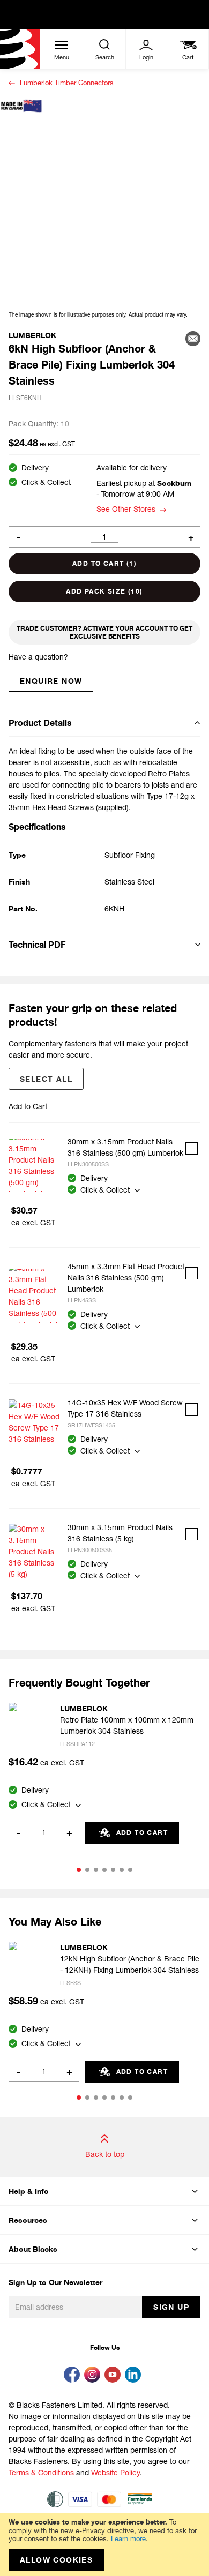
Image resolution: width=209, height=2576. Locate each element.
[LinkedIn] (135, 2376)
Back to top (105, 2154)
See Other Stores (126, 509)
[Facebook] (74, 2376)
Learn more (128, 2538)
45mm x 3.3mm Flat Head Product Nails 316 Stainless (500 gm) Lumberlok (126, 1278)
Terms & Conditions (41, 2472)
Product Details (40, 723)
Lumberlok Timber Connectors (67, 83)
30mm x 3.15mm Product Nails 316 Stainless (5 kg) (120, 1533)
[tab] (104, 722)
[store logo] (20, 49)
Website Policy (115, 2472)
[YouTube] (115, 2376)
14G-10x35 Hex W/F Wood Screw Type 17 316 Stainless (125, 1408)
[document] (104, 2544)
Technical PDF (37, 945)
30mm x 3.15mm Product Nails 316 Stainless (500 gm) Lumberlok (125, 1147)
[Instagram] (94, 2376)
